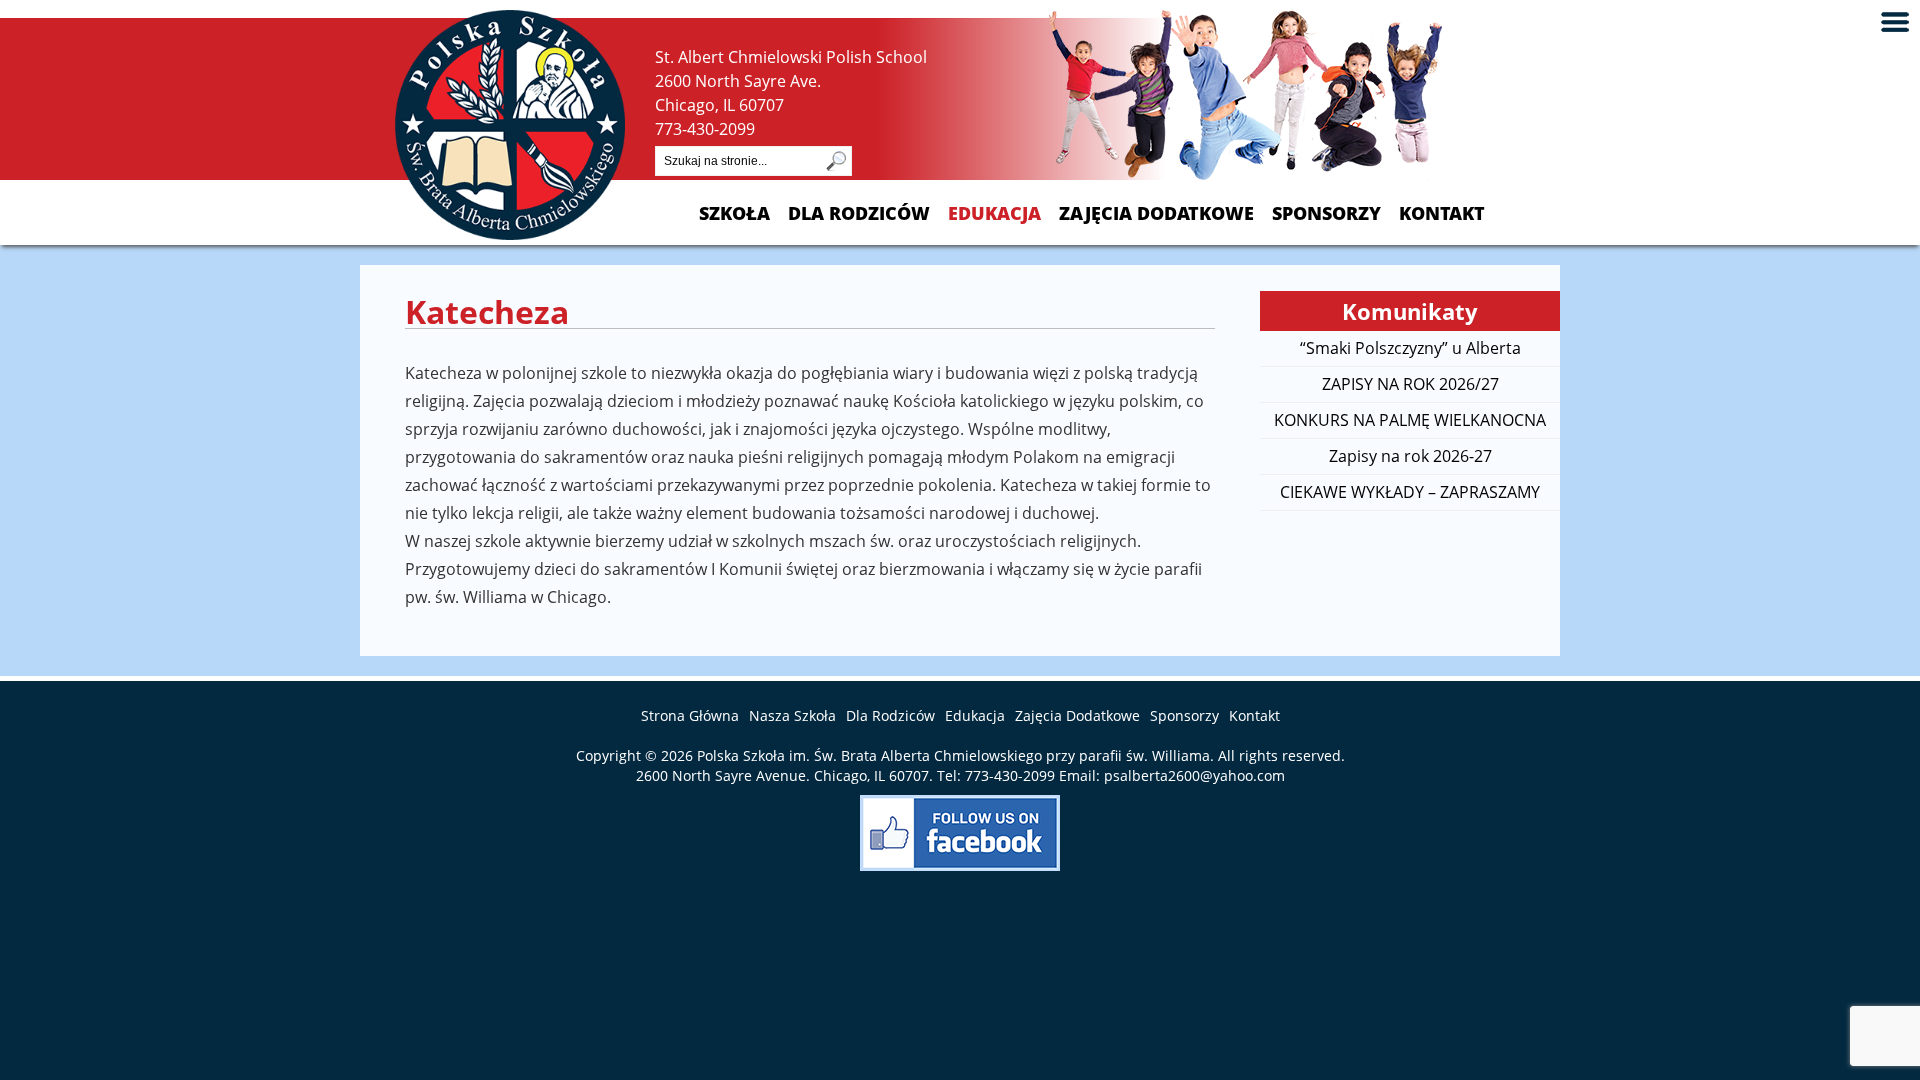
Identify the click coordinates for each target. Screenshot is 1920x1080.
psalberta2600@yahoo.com (1194, 775)
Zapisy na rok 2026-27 (1410, 456)
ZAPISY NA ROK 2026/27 (1410, 384)
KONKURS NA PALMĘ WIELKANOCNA (1410, 420)
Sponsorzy (1326, 213)
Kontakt (1442, 213)
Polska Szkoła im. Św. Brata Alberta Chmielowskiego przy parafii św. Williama (953, 755)
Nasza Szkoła (792, 715)
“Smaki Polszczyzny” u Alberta (1410, 348)
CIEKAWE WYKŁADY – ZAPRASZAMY (1410, 492)
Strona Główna (690, 715)
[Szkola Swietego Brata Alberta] (510, 234)
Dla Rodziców (859, 213)
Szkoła (734, 213)
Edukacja (994, 213)
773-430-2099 (705, 129)
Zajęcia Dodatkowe (1156, 213)
